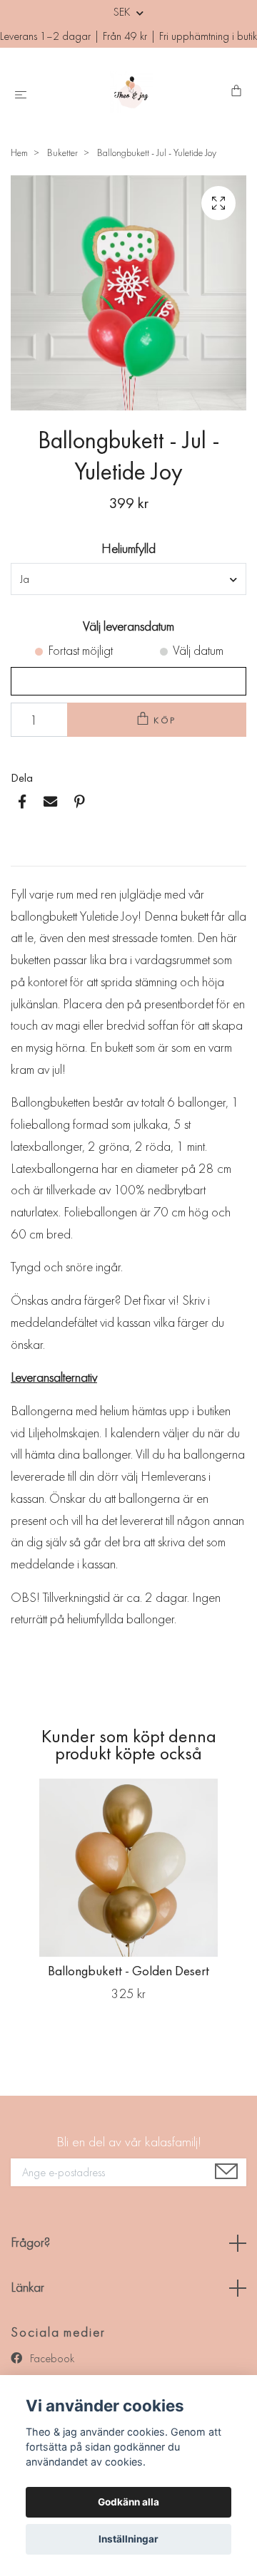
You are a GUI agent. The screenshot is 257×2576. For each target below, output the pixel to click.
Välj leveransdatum (128, 626)
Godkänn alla (128, 2502)
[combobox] (128, 579)
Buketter (62, 152)
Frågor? (30, 2242)
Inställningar (128, 2539)
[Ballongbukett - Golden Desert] (128, 1868)
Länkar (27, 2287)
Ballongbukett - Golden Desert (128, 1971)
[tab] (28, 854)
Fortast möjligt (80, 650)
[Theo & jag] (132, 92)
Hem (19, 152)
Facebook (51, 2358)
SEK (123, 12)
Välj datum (198, 650)
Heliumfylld (128, 548)
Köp (166, 720)
